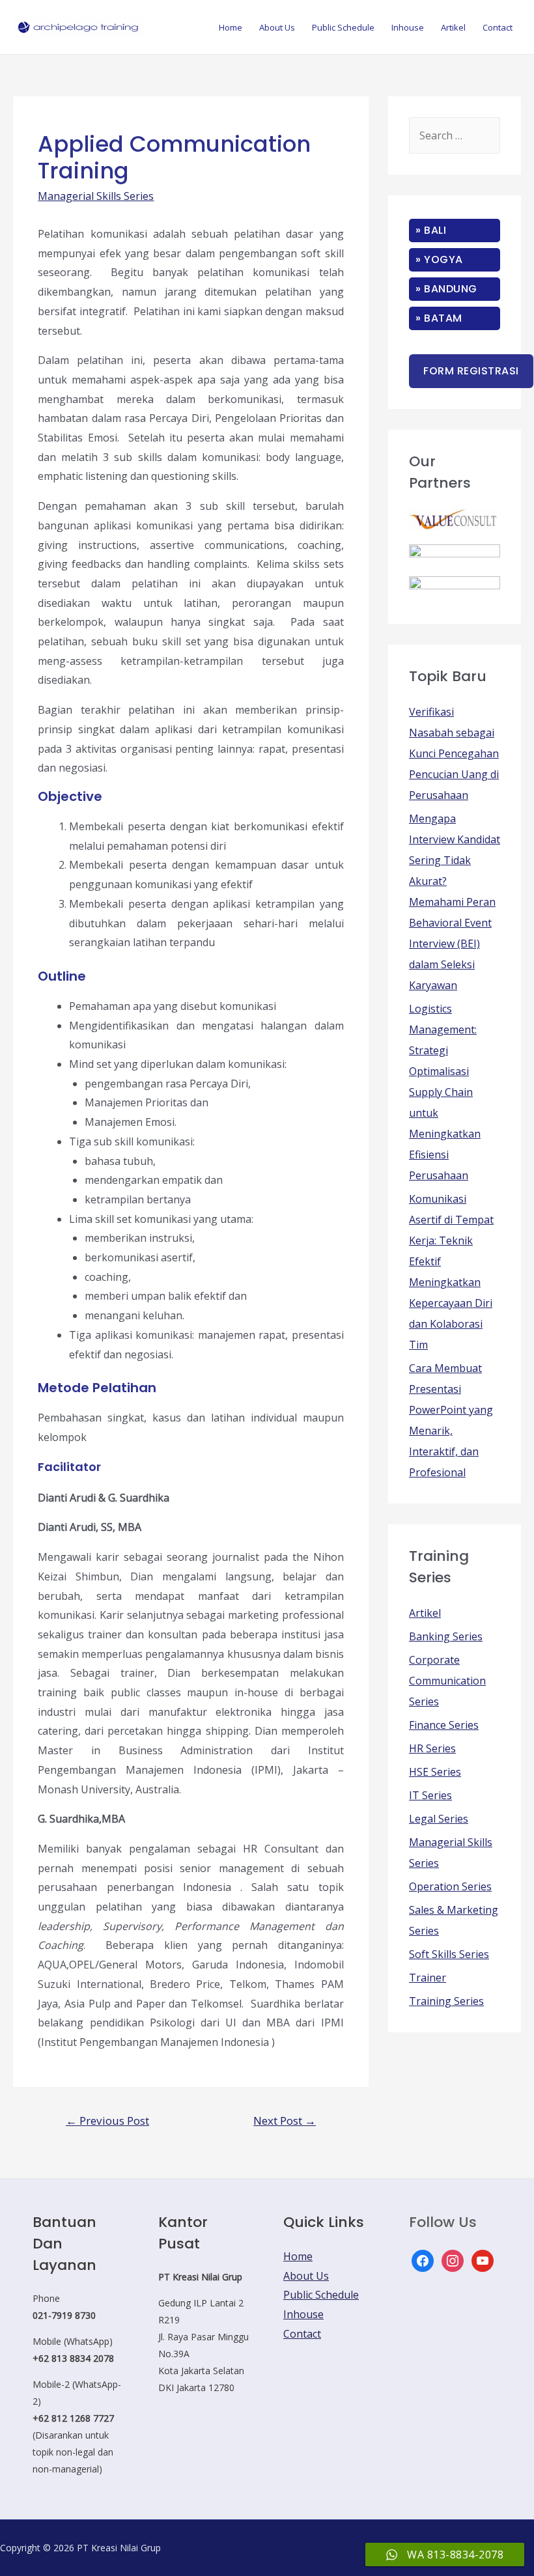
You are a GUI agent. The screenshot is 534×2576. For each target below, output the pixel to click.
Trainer (428, 1978)
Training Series (446, 2001)
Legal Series (439, 1819)
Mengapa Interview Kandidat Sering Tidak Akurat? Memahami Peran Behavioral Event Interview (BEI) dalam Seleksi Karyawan (455, 902)
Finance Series (444, 1725)
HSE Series (435, 1772)
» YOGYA (439, 259)
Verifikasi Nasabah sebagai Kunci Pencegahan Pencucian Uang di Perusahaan (454, 753)
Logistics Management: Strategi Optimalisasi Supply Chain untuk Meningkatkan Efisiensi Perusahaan (445, 1092)
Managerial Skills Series (96, 196)
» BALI (431, 230)
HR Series (432, 1748)
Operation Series (450, 1886)
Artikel (453, 27)
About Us (277, 27)
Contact (498, 27)
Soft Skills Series (449, 1954)
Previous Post (107, 2121)
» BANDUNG (446, 289)
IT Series (430, 1795)
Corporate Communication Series (447, 1681)
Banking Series (446, 1636)
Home (231, 27)
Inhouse (408, 27)
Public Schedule (343, 27)
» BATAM (439, 318)
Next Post (285, 2121)
